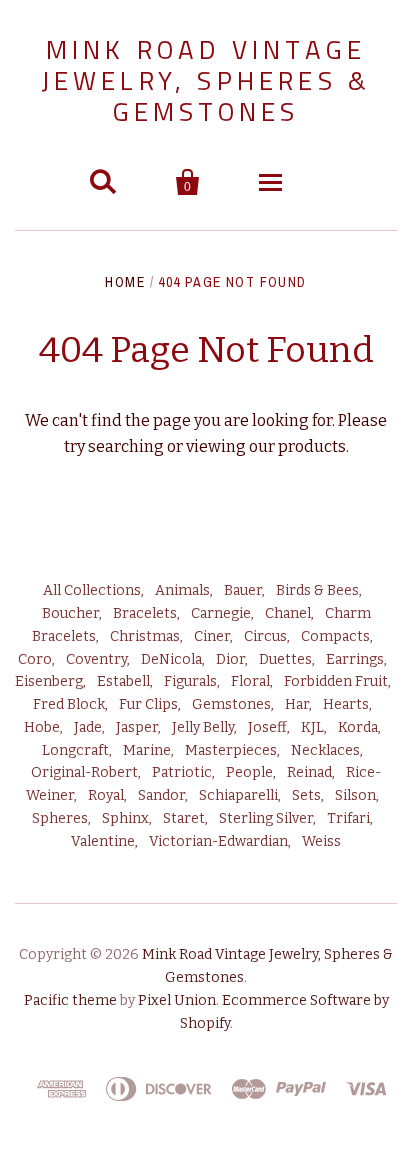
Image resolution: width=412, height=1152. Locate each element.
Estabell (123, 681)
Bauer (243, 590)
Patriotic (182, 772)
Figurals (190, 681)
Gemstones (231, 704)
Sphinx (125, 818)
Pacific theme (70, 1000)
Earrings (355, 659)
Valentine (103, 841)
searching (126, 446)
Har (297, 704)
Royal (106, 795)
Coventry (96, 659)
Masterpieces (231, 750)
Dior (230, 659)
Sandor (161, 795)
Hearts (346, 704)
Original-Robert (84, 772)
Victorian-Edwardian (218, 841)
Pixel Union (177, 1000)
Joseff (267, 727)
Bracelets (145, 613)
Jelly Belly (203, 727)
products (312, 446)
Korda (358, 727)
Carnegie (221, 613)
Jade (88, 727)
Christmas (145, 636)
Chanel (288, 613)
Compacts (335, 636)
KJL (312, 727)
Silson (355, 795)
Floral (250, 681)
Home (125, 282)
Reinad (309, 772)
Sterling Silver (266, 818)
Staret (184, 818)
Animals (182, 590)
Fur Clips (148, 704)
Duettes (285, 659)
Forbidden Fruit (336, 681)
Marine (147, 750)
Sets (306, 795)
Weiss (321, 841)
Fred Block (69, 704)
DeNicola (171, 659)
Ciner (212, 636)
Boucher (70, 613)
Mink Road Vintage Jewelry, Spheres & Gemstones (206, 80)
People (249, 772)
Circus (265, 636)
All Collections (92, 590)
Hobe (42, 727)
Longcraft (75, 750)
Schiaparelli (238, 795)
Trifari (348, 818)
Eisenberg (49, 681)
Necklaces (325, 750)
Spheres (60, 818)
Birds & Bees (317, 590)
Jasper (137, 727)
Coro (35, 659)
